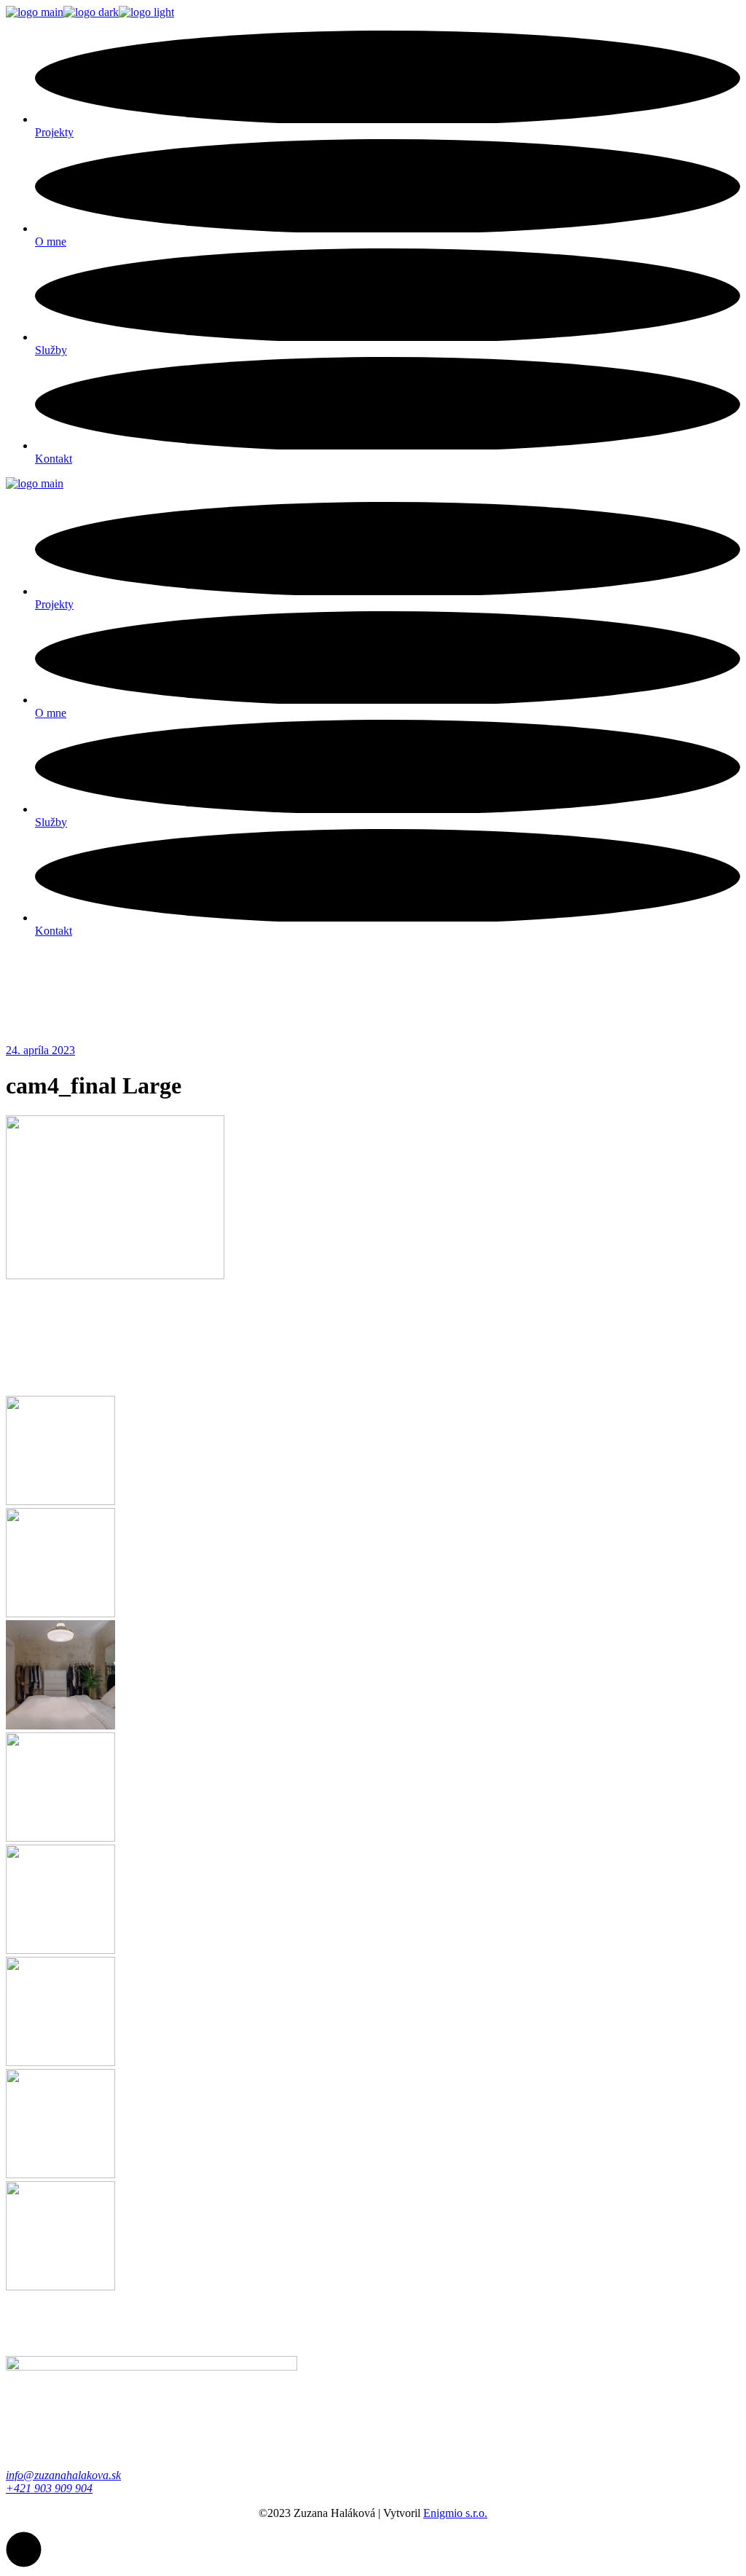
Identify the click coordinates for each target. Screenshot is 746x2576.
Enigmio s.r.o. (455, 2513)
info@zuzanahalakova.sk (63, 2475)
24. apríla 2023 (40, 1050)
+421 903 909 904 (49, 2488)
